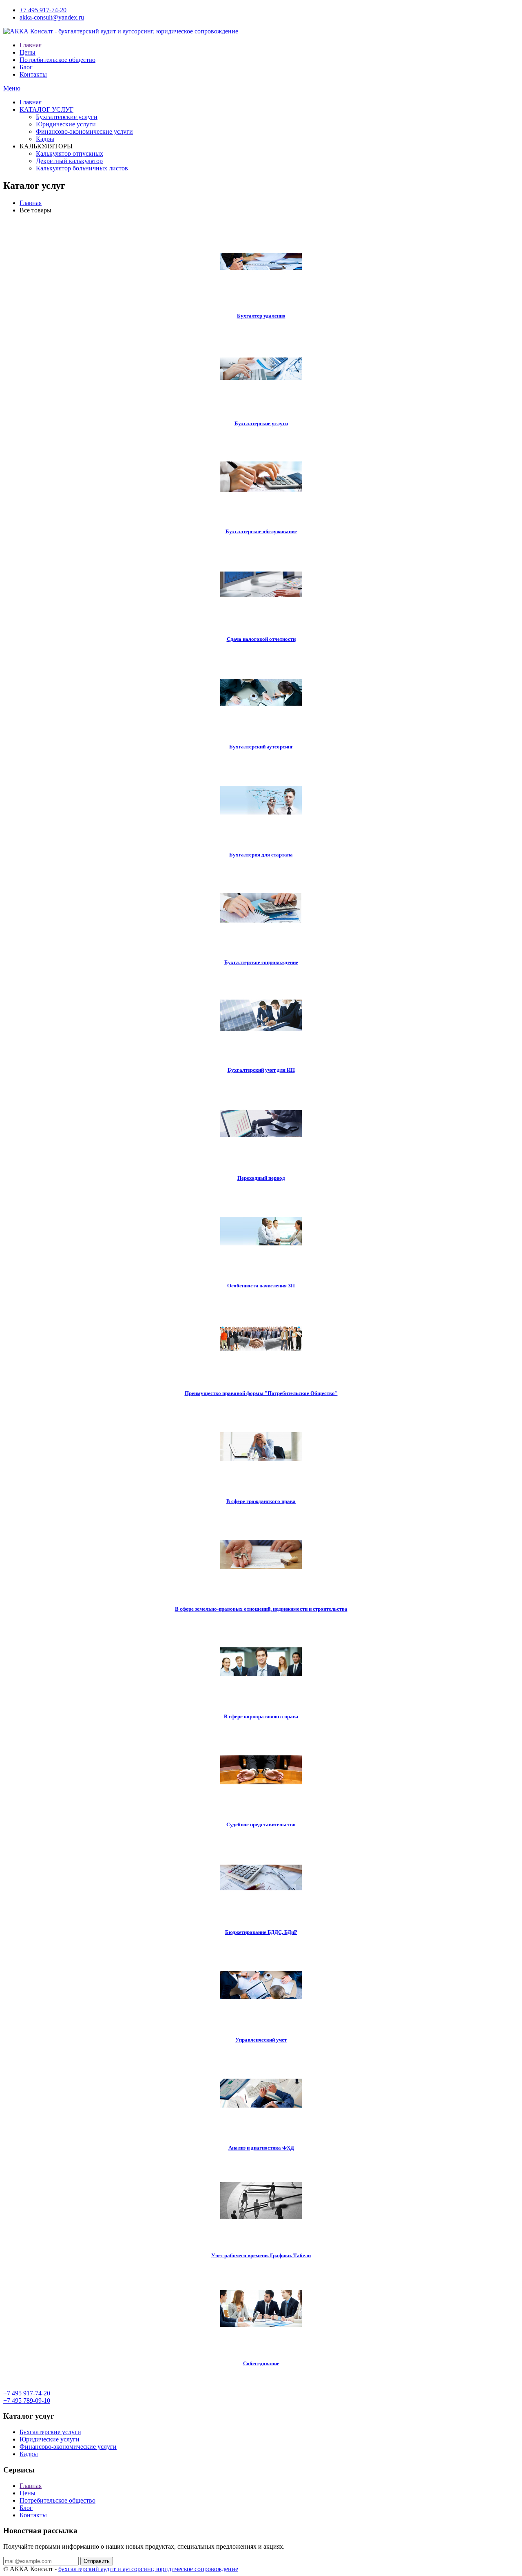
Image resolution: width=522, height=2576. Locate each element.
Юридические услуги (66, 124)
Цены (28, 52)
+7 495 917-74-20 (43, 10)
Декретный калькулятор (69, 161)
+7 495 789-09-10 (27, 2401)
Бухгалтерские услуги (67, 117)
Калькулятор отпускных (70, 153)
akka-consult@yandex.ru (52, 17)
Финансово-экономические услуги (84, 131)
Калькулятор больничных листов (82, 168)
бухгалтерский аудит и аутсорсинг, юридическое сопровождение (148, 2569)
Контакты (33, 74)
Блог (26, 67)
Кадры (45, 139)
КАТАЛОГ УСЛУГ (46, 109)
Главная (31, 45)
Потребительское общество (58, 60)
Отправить (97, 2561)
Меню (12, 88)
